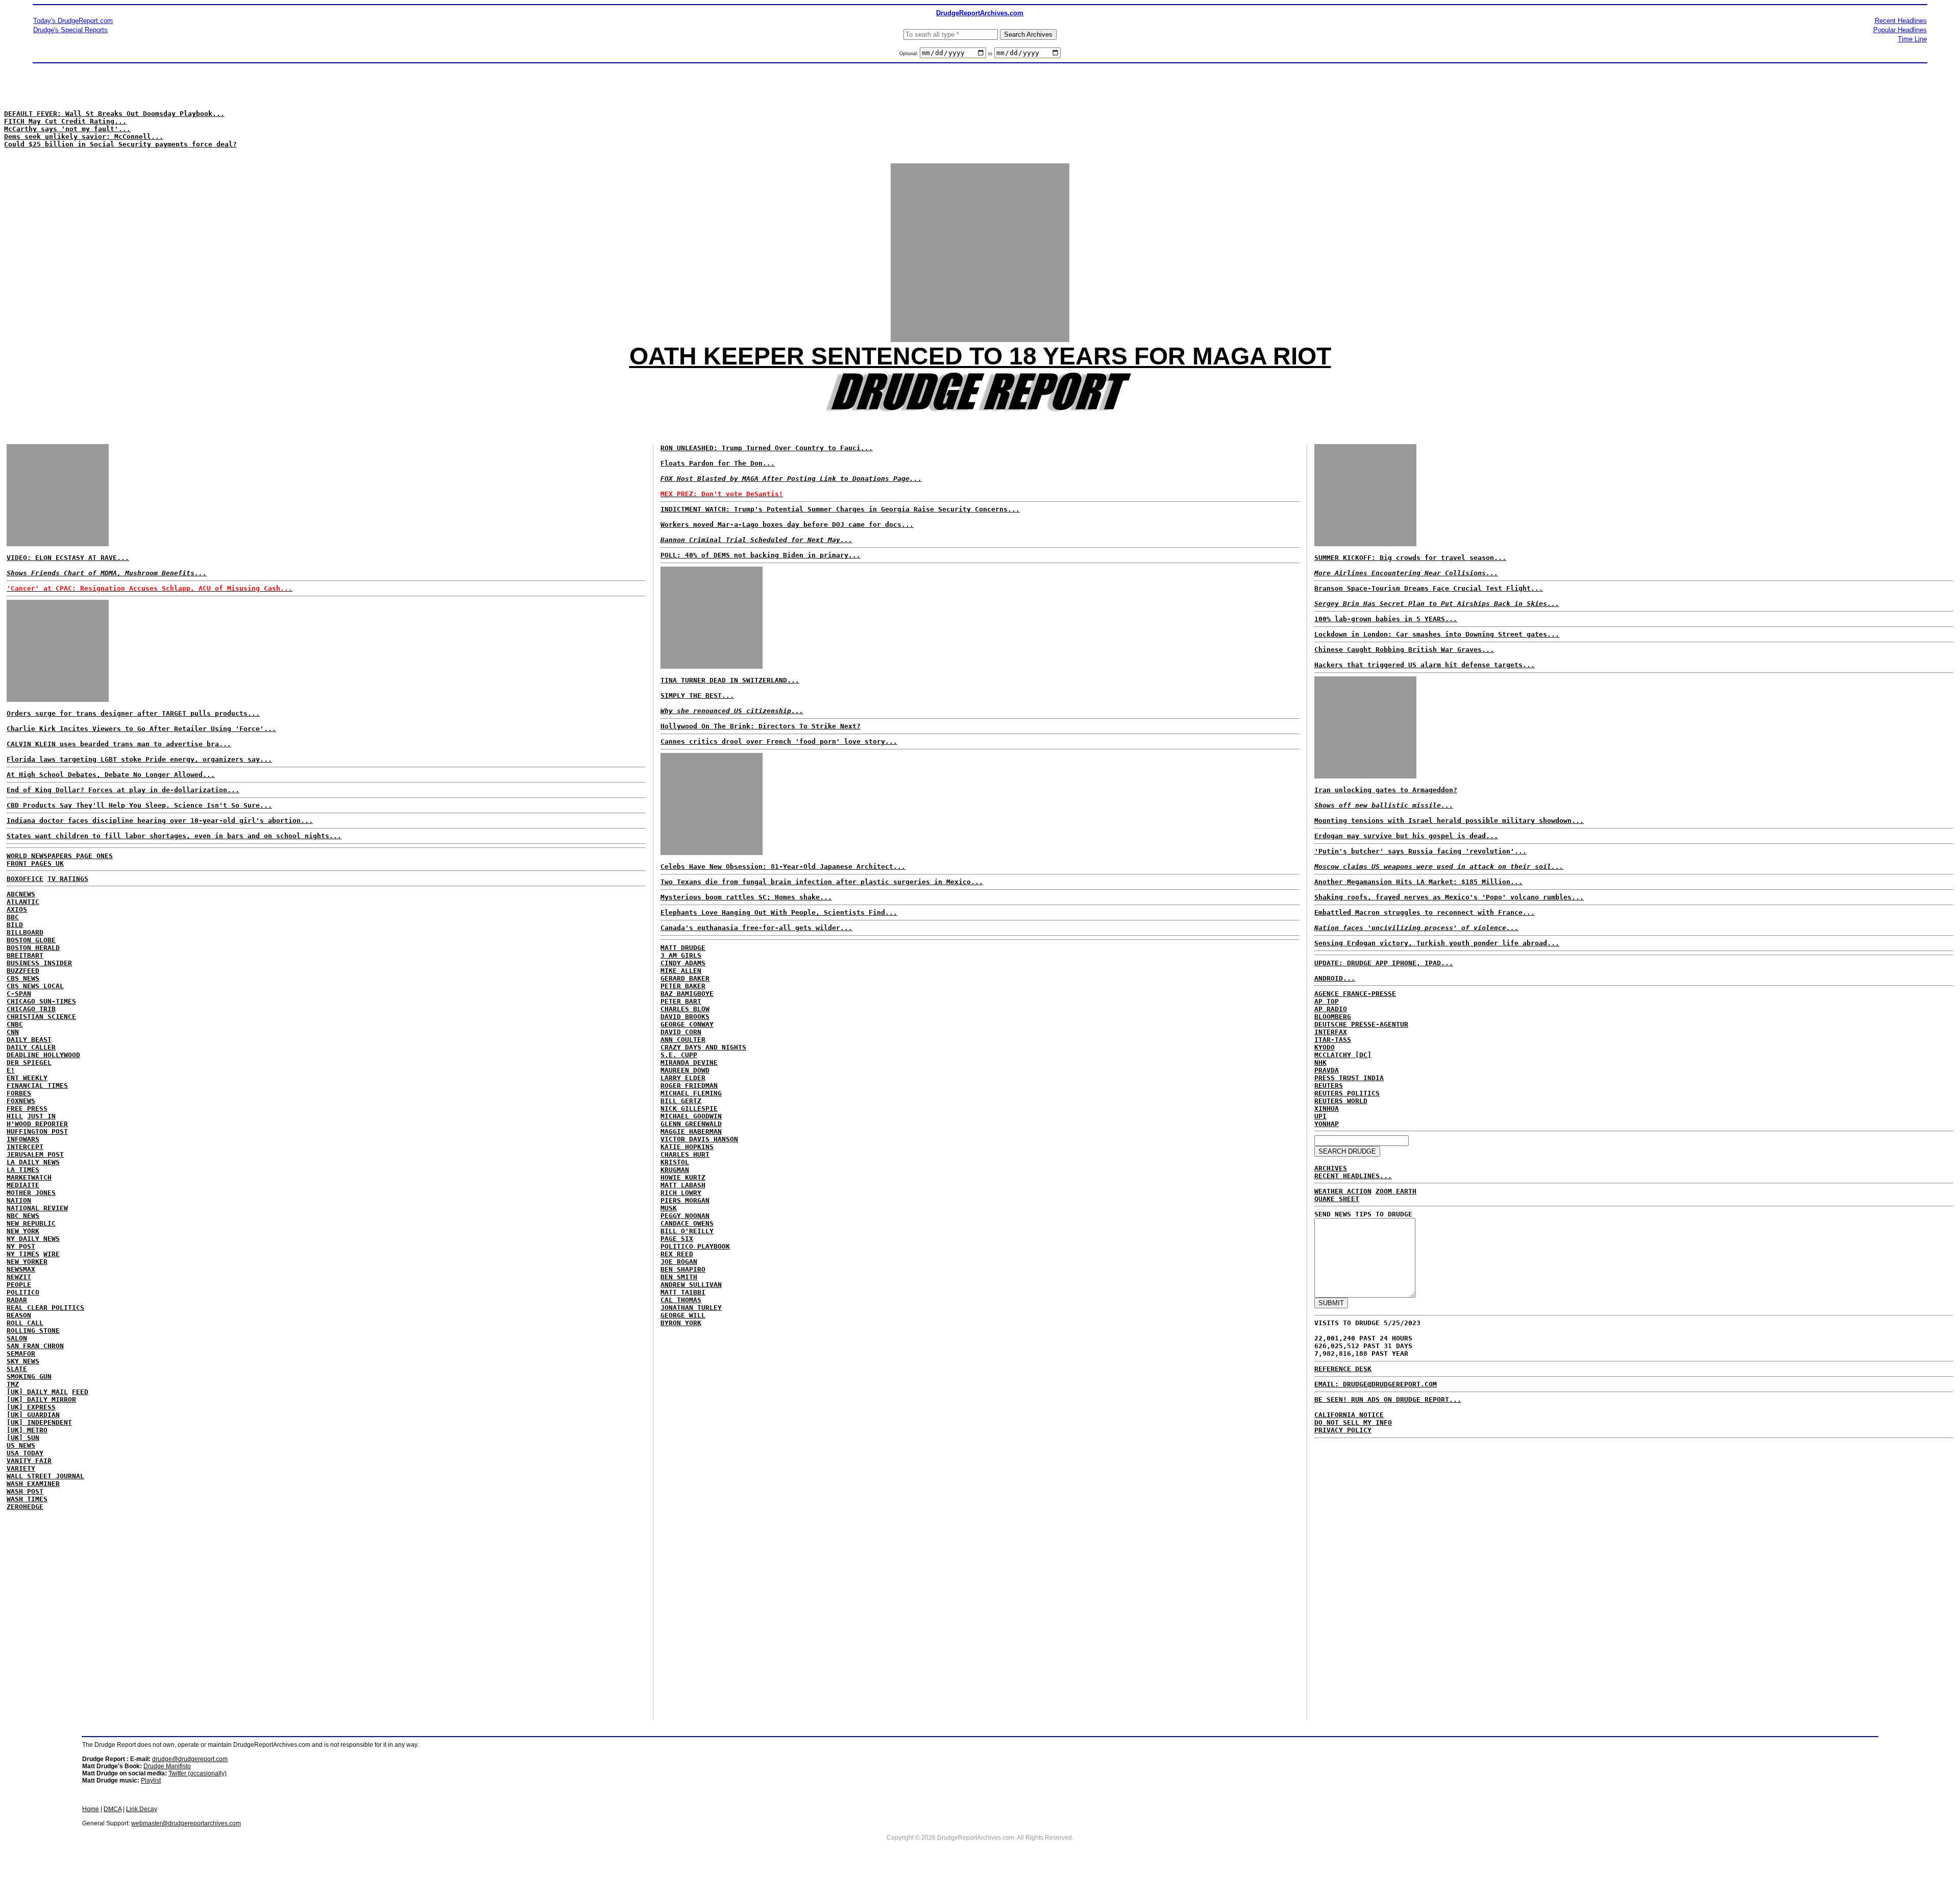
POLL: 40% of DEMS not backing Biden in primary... (761, 555)
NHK (1320, 1063)
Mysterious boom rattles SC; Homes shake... (746, 897)
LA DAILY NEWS (33, 1162)
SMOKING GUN (29, 1376)
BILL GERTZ (681, 1101)
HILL (15, 1116)
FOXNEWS (21, 1101)
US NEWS (21, 1445)
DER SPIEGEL (29, 1063)
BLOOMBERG (1333, 1017)
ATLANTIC (23, 902)
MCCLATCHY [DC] (1343, 1055)
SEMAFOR (21, 1353)
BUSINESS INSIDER (39, 963)
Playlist (151, 1781)
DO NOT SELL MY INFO (1353, 1422)
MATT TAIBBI (683, 1292)
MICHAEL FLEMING (691, 1093)
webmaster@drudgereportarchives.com (186, 1823)
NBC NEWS (23, 1216)
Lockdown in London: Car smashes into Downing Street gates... (1437, 634)
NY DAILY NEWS (33, 1239)
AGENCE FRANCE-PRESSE (1355, 994)
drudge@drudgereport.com (190, 1759)
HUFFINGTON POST (37, 1131)
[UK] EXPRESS (31, 1407)
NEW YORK (23, 1231)
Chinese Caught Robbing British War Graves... (1404, 650)
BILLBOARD (25, 932)
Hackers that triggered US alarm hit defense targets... (1425, 665)
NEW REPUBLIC (31, 1223)
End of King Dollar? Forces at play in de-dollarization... (123, 790)
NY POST (21, 1246)
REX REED (677, 1254)
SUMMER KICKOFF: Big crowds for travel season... (1410, 558)
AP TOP (1327, 1001)
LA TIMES (23, 1170)
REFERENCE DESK (1343, 1369)
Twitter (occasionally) (198, 1773)
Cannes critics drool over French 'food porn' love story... (779, 741)
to (990, 54)
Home (91, 1809)
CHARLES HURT (685, 1154)
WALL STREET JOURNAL (45, 1476)
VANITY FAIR (29, 1461)
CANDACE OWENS (687, 1223)
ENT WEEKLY (27, 1078)
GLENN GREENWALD (691, 1124)
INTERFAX (1331, 1032)
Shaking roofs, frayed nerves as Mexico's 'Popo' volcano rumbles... (1449, 897)
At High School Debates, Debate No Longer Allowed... (111, 775)
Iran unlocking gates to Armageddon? (1386, 790)
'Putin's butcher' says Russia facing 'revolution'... (1420, 851)
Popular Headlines (1900, 30)
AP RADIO (1331, 1009)
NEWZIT (19, 1277)
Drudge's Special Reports (70, 30)
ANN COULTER (683, 1040)
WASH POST (25, 1491)
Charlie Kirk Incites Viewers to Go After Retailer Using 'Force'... (141, 729)
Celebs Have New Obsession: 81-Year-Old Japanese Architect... (783, 867)
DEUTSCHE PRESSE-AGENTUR (1361, 1024)
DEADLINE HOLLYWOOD (43, 1055)
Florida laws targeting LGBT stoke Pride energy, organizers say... (139, 759)
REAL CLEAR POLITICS (45, 1308)
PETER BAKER (683, 986)
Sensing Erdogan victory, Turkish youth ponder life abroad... (1437, 943)
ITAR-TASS (1333, 1040)
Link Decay (142, 1809)
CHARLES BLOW (685, 1009)
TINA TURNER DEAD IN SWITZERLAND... (730, 680)
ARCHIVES (1331, 1168)
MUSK (669, 1208)
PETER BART (681, 1001)
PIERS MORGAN (685, 1200)
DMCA (113, 1809)
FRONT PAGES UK (35, 863)
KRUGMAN (675, 1170)
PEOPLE (19, 1285)
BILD (15, 925)
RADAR (17, 1300)
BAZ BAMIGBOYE (687, 994)
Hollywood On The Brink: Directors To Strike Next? (761, 726)
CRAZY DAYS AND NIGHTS (703, 1047)
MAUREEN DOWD (685, 1070)
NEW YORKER (27, 1262)
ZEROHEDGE (25, 1507)
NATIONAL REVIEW (37, 1208)
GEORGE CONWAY (687, 1024)
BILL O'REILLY (687, 1231)
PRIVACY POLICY (1343, 1430)
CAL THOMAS (681, 1300)
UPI (1320, 1116)
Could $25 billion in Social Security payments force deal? (120, 144)
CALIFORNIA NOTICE (1349, 1415)
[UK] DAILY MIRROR (41, 1399)
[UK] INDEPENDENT (39, 1422)
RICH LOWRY (681, 1193)
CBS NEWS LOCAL (35, 986)
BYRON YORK (681, 1323)
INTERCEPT (25, 1147)
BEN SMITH (679, 1277)
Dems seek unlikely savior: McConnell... (84, 137)
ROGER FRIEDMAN (689, 1086)
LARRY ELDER (683, 1078)
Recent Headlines (1901, 21)
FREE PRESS (27, 1108)
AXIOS (17, 909)
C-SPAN (19, 994)
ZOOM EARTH (1396, 1191)
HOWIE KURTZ (683, 1177)
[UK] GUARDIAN (33, 1415)
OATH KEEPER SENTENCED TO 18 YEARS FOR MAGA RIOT (980, 356)
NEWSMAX (21, 1269)
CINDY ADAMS (683, 963)
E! (11, 1070)
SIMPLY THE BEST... (697, 696)
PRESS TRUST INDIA (1349, 1078)
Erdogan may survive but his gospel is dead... (1406, 836)
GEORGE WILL (683, 1315)
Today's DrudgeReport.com (73, 21)
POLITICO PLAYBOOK (695, 1246)
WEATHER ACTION (1343, 1191)
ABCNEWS (21, 894)
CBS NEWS (23, 978)
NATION (19, 1200)
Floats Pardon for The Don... (718, 463)
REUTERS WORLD (1341, 1101)
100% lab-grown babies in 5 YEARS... (1386, 619)
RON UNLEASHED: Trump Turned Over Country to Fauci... (767, 448)
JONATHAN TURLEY (691, 1308)
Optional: (910, 54)
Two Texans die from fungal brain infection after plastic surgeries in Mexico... (822, 882)
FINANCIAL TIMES (37, 1086)
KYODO (1325, 1047)
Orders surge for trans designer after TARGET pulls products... (133, 713)
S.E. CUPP (679, 1055)
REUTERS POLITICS (1347, 1093)
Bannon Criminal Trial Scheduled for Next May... (756, 540)
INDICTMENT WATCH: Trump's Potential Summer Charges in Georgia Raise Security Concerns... (840, 509)
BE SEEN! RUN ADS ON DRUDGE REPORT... (1388, 1399)
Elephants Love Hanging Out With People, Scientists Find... (779, 912)
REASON (19, 1315)
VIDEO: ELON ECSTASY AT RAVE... (68, 558)
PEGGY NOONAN (685, 1216)
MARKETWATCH (29, 1177)
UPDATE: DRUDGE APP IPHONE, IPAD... (1384, 963)
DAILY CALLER (31, 1047)
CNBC (15, 1024)
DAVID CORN (681, 1032)
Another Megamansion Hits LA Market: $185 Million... (1418, 882)
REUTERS (1329, 1086)
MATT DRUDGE (683, 948)
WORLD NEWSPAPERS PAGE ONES (60, 856)
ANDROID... (1335, 978)
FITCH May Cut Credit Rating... (65, 121)
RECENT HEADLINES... (1353, 1176)
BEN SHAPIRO (683, 1269)
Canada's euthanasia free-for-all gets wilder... (756, 928)
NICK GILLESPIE (689, 1108)
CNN (13, 1032)
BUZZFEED (23, 971)
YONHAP (1327, 1124)
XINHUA (1327, 1108)
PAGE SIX (677, 1239)
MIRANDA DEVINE (689, 1063)
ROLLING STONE (33, 1331)
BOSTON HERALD (33, 948)
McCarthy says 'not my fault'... (67, 129)
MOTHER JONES (31, 1193)
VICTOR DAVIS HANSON (699, 1139)
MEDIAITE (23, 1185)
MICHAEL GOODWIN (691, 1116)
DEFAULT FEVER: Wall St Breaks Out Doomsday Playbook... (114, 114)
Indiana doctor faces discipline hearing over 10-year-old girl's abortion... (160, 821)
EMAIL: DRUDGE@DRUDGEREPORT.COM (1376, 1384)
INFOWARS (23, 1139)
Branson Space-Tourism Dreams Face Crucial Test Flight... (1429, 588)
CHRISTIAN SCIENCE (41, 1017)
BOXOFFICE (25, 879)
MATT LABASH (683, 1185)
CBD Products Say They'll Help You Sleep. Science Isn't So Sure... (139, 805)
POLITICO (23, 1292)
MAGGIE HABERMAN (691, 1131)
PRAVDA (1327, 1070)
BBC (13, 917)
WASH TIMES (27, 1499)
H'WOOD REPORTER (37, 1124)
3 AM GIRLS (681, 955)
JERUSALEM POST (35, 1154)
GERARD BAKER (685, 978)
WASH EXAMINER (33, 1484)
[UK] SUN (23, 1438)
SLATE (17, 1369)
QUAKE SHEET (1337, 1199)
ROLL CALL (25, 1323)
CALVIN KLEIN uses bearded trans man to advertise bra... (119, 744)
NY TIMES (23, 1254)
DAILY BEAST (29, 1040)
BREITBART (25, 955)
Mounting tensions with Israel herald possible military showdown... (1449, 821)
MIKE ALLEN (681, 971)
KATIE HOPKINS (687, 1147)
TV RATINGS (68, 879)
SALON (17, 1338)
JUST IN (41, 1116)
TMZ (13, 1384)
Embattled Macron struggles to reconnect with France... (1425, 912)
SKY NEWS (23, 1361)
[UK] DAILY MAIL (37, 1392)
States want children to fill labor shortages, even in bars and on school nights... (174, 836)
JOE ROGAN (679, 1262)
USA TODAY (25, 1453)
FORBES (19, 1093)
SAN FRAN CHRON (35, 1346)
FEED (80, 1392)
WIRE (52, 1254)
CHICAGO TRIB (31, 1009)
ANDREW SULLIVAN (691, 1285)
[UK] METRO (27, 1430)
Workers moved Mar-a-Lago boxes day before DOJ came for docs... (787, 525)
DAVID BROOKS (685, 1017)
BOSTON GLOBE (31, 940)
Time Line (1912, 39)
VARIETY (21, 1468)
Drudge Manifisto (167, 1766)
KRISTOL (675, 1162)
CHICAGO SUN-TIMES (41, 1001)
